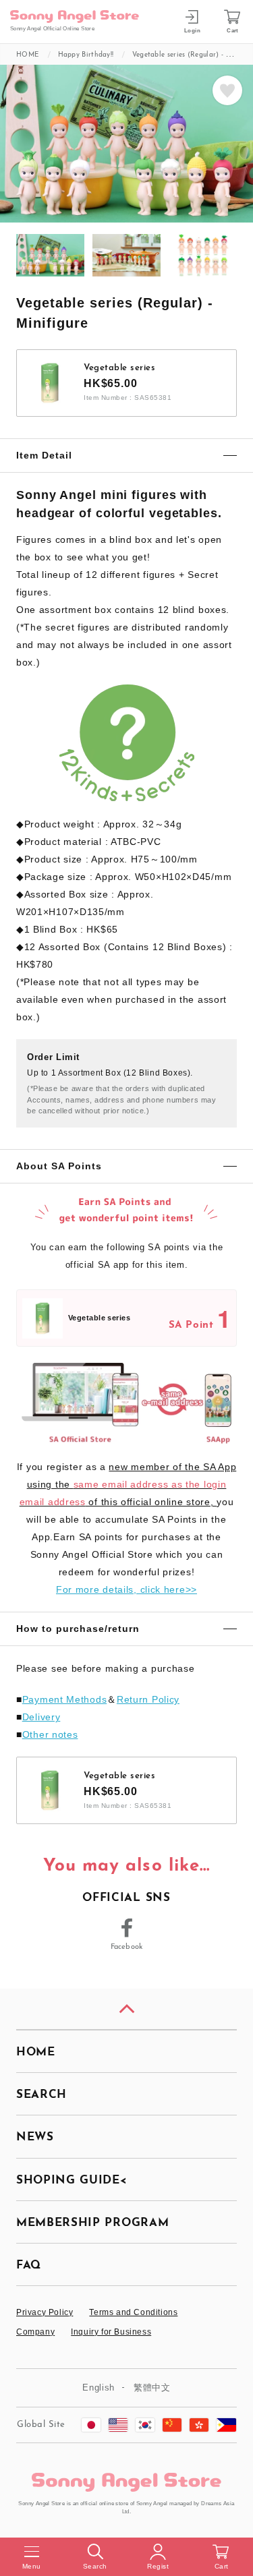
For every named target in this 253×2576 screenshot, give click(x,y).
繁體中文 (152, 2388)
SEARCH (41, 2095)
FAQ (29, 2265)
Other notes (50, 1734)
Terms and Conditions (133, 2312)
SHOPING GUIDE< (72, 2180)
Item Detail (44, 455)
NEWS (35, 2137)
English (99, 2388)
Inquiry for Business (111, 2332)
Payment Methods (65, 1699)
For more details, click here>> (126, 1589)
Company (35, 2332)
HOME (36, 2052)
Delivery (41, 1717)
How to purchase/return (78, 1629)
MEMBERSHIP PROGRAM (92, 2223)
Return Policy (148, 1699)
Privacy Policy (45, 2312)
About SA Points (59, 1166)
